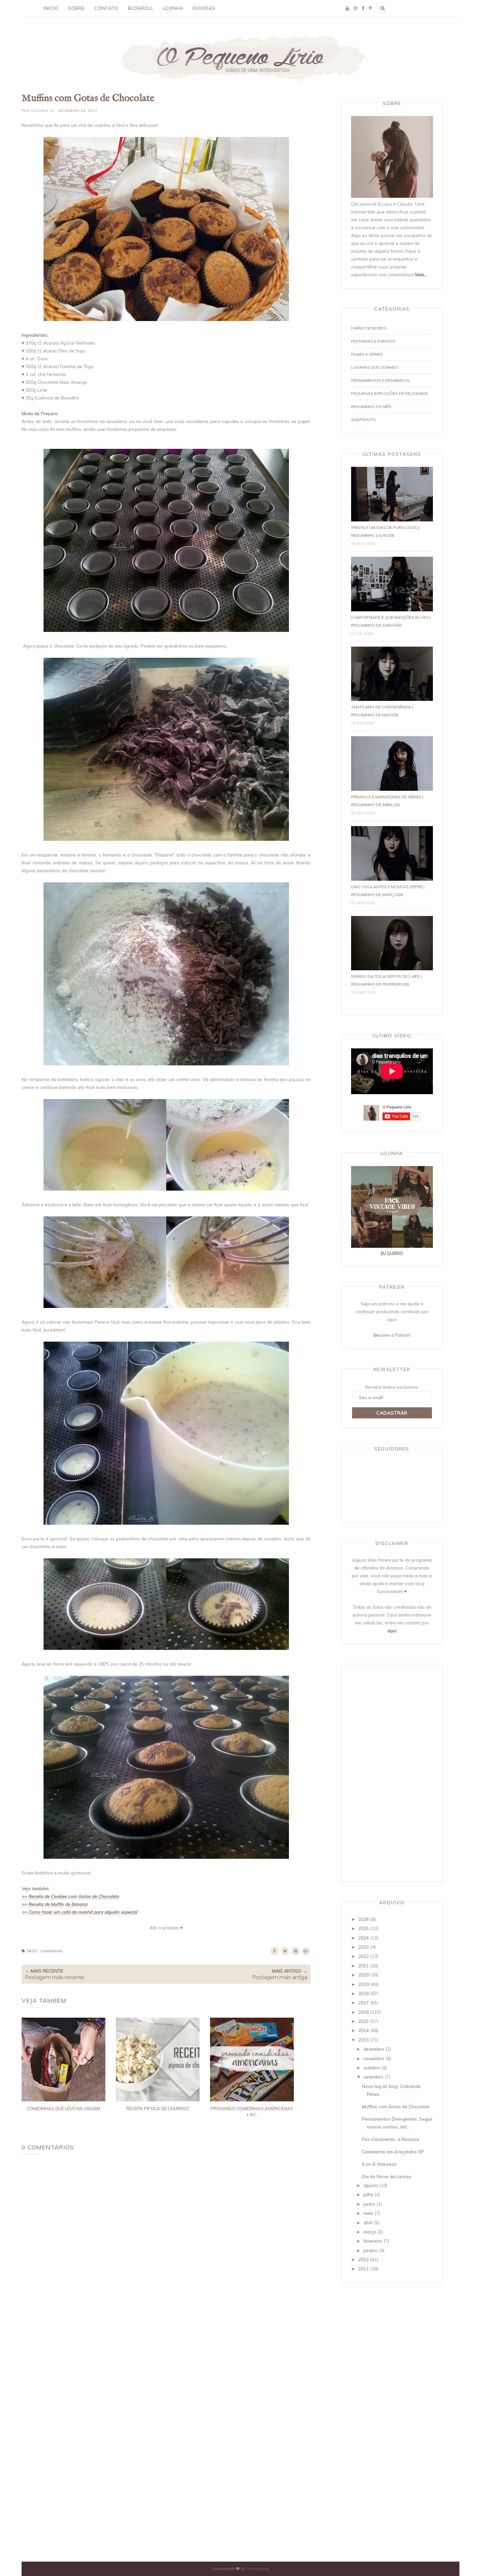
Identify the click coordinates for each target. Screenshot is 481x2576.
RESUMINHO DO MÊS (371, 407)
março (370, 2232)
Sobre (76, 8)
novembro (374, 2058)
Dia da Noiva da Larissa (386, 2176)
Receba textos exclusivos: (392, 1387)
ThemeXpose (257, 2569)
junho (369, 2204)
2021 (364, 1966)
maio (368, 2213)
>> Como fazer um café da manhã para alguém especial (79, 1912)
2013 (364, 2040)
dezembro (374, 2049)
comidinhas (51, 1951)
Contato (106, 8)
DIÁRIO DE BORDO (369, 328)
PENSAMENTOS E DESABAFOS (380, 380)
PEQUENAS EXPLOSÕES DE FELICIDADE (389, 393)
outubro (372, 2068)
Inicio (51, 8)
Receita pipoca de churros (158, 2109)
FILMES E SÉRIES (367, 354)
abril (368, 2222)
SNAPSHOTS (363, 420)
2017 (364, 2002)
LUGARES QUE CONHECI (374, 367)
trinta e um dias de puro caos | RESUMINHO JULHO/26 (385, 531)
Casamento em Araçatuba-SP (393, 2152)
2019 (364, 1984)
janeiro (371, 2250)
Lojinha (173, 8)
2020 (364, 1975)
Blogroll (141, 8)
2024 (364, 1938)
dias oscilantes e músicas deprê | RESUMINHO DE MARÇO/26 (388, 891)
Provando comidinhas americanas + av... (252, 2111)
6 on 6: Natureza (379, 2164)
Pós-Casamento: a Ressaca (391, 2139)
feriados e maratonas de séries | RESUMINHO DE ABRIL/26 (387, 801)
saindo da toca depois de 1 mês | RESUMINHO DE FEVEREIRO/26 (386, 980)
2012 (364, 2259)
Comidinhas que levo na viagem (63, 2109)
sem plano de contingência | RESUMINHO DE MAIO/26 (382, 711)
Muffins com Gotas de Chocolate (396, 2106)
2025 (364, 1928)
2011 (364, 2269)
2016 (364, 2012)
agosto (371, 2185)
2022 (364, 1956)
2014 (364, 2030)
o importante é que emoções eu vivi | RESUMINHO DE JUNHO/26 (391, 621)
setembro (373, 2077)
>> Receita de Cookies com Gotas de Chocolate (70, 1896)
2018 (364, 1993)
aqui (392, 1630)
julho (368, 2194)
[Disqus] (166, 2259)
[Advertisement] (377, 1772)
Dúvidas (204, 8)
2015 (364, 2021)
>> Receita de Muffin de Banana (54, 1904)
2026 (364, 1919)
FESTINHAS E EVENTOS (373, 341)
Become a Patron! (392, 1335)
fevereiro (373, 2241)
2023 (364, 1947)
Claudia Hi (43, 111)
